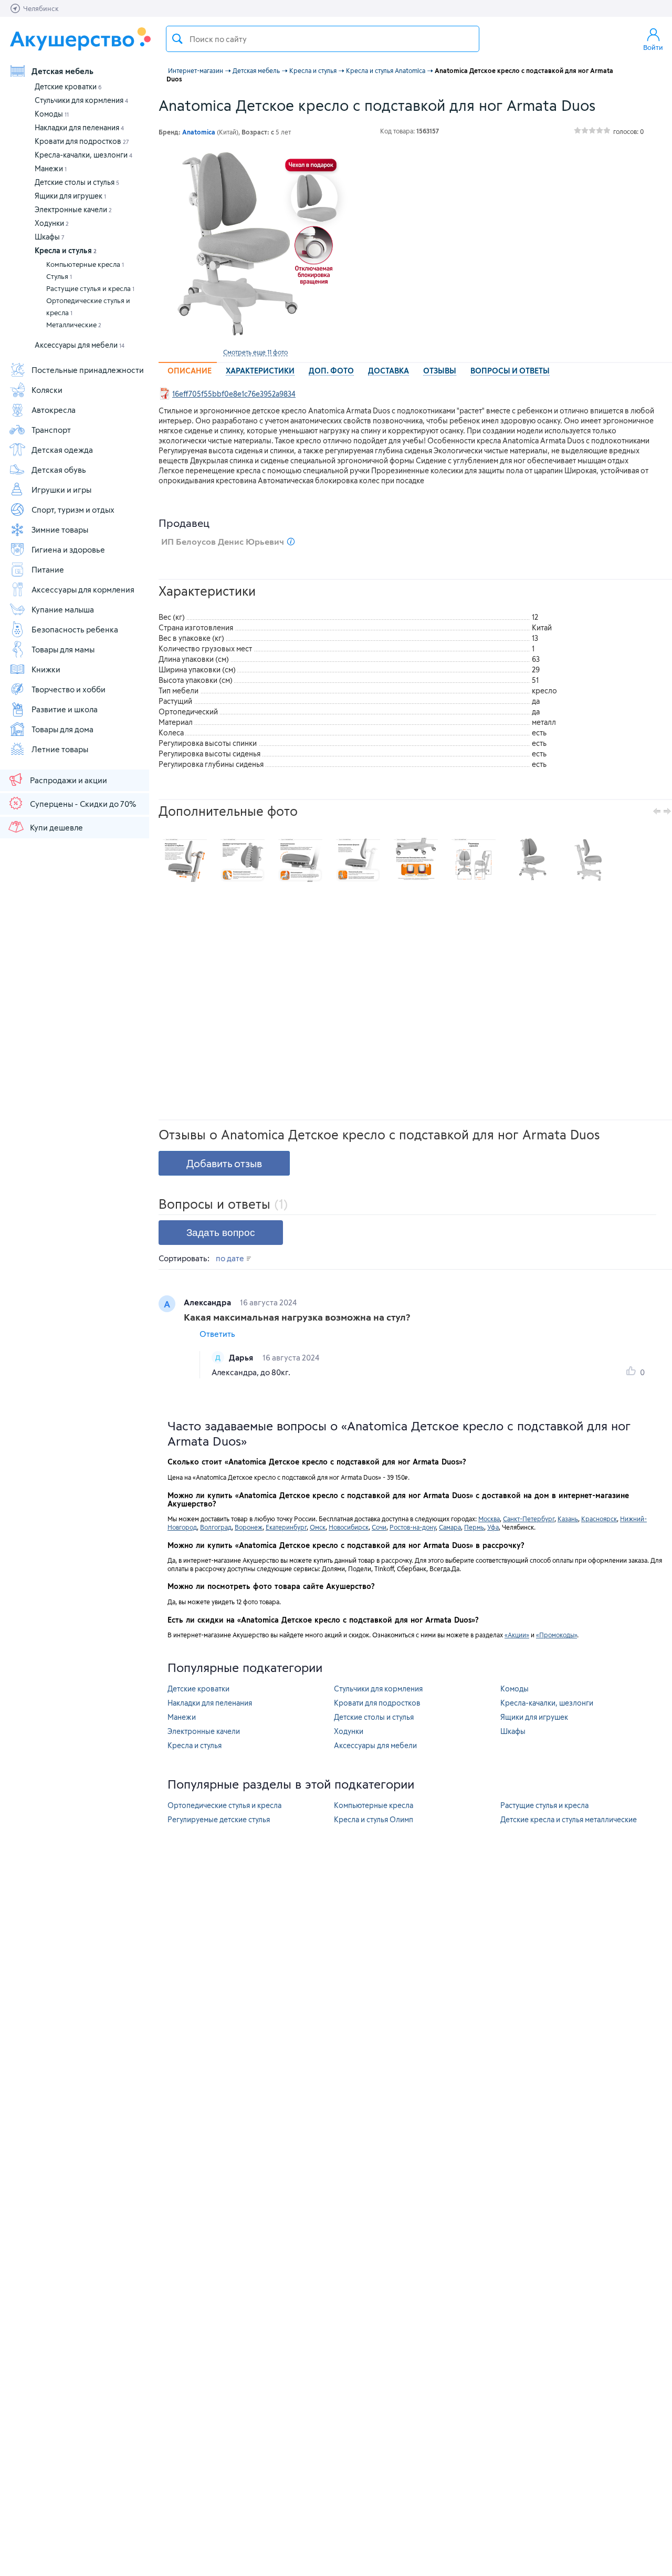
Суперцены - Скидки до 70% (83, 804)
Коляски (47, 390)
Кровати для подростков (82, 141)
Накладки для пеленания (79, 127)
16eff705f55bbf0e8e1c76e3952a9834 (234, 394)
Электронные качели (73, 209)
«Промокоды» (556, 1635)
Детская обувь (59, 470)
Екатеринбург (286, 1527)
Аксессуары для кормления (83, 589)
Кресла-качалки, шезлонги (83, 155)
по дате (231, 1258)
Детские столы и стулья (77, 182)
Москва (489, 1519)
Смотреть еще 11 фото (255, 352)
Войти (653, 47)
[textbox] (323, 39)
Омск (318, 1527)
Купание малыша (63, 609)
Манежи (51, 168)
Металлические (74, 325)
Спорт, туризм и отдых (73, 510)
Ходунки (52, 223)
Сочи (379, 1527)
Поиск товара (177, 39)
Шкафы (50, 237)
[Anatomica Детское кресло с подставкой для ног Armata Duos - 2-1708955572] (589, 860)
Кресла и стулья (66, 250)
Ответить (217, 1334)
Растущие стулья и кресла (90, 288)
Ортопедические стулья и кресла (88, 307)
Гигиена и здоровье (68, 549)
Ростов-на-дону (413, 1527)
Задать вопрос (221, 1233)
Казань (568, 1519)
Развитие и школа (65, 709)
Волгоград (216, 1527)
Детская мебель (62, 71)
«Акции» (517, 1635)
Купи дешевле (56, 827)
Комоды (52, 114)
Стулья (59, 276)
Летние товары (60, 749)
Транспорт (51, 430)
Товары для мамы (63, 649)
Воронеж (249, 1527)
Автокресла (54, 410)
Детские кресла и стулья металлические (569, 1819)
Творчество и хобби (69, 689)
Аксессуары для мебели (80, 345)
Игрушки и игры (61, 490)
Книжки (46, 669)
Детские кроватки (68, 86)
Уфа (493, 1527)
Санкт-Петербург (529, 1519)
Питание (48, 569)
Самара (450, 1527)
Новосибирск (349, 1527)
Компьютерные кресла (85, 264)
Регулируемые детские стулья (219, 1819)
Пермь (474, 1527)
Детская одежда (62, 450)
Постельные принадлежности (88, 370)
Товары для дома (62, 729)
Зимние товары (60, 529)
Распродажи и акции (69, 780)
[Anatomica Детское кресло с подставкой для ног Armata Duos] (255, 246)
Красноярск (599, 1519)
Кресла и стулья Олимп (374, 1819)
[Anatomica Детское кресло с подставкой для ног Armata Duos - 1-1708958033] (531, 860)
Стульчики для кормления (81, 100)
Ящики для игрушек (70, 196)
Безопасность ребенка (75, 629)
